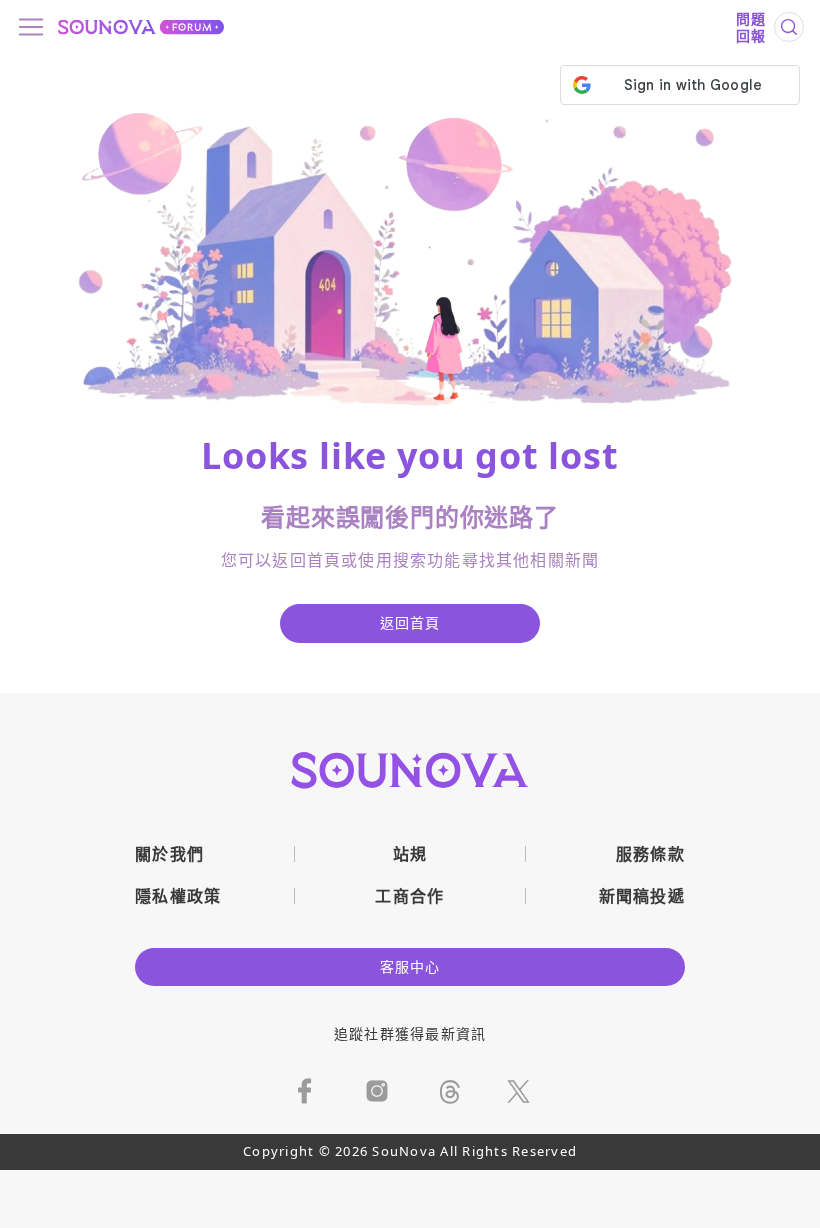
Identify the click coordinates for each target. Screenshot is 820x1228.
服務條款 (650, 854)
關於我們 (169, 854)
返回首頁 (410, 622)
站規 (410, 854)
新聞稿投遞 (642, 896)
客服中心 (410, 966)
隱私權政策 (178, 896)
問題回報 (751, 27)
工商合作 (409, 896)
